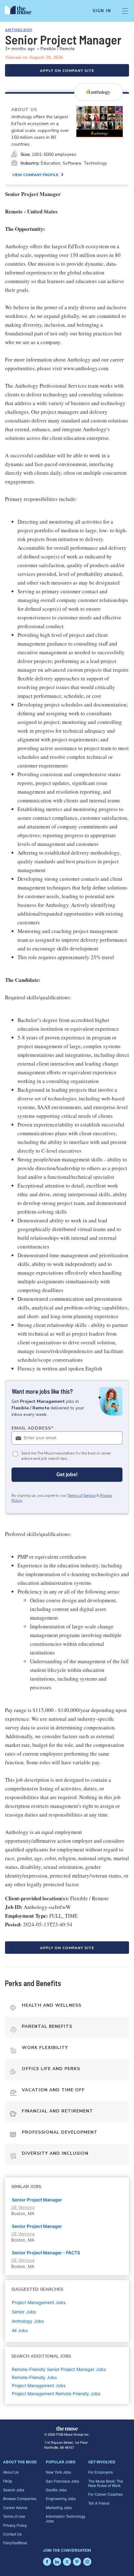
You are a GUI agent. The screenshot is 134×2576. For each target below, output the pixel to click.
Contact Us (12, 2534)
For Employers (100, 2472)
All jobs (20, 2330)
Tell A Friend (99, 2503)
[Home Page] (22, 11)
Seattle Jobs (56, 2490)
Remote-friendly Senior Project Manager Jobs (59, 2369)
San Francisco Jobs (62, 2481)
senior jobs (24, 2312)
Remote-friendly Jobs (34, 2377)
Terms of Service (81, 1496)
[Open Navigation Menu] (125, 11)
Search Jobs (14, 2490)
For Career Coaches (105, 2494)
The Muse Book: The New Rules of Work (106, 2483)
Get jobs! (67, 1475)
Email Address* (33, 1428)
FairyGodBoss (15, 2543)
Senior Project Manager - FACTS (46, 2253)
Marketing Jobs (59, 2507)
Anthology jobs (28, 2321)
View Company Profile (35, 175)
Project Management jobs (39, 2302)
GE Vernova (23, 2207)
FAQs (8, 2481)
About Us (11, 2472)
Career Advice (15, 2507)
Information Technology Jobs (66, 2518)
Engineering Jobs (61, 2498)
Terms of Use (14, 2516)
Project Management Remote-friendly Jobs (56, 2394)
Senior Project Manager (37, 2200)
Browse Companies (20, 2498)
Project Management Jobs (39, 2385)
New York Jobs (58, 2472)
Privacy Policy (15, 2525)
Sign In (102, 11)
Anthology (19, 30)
